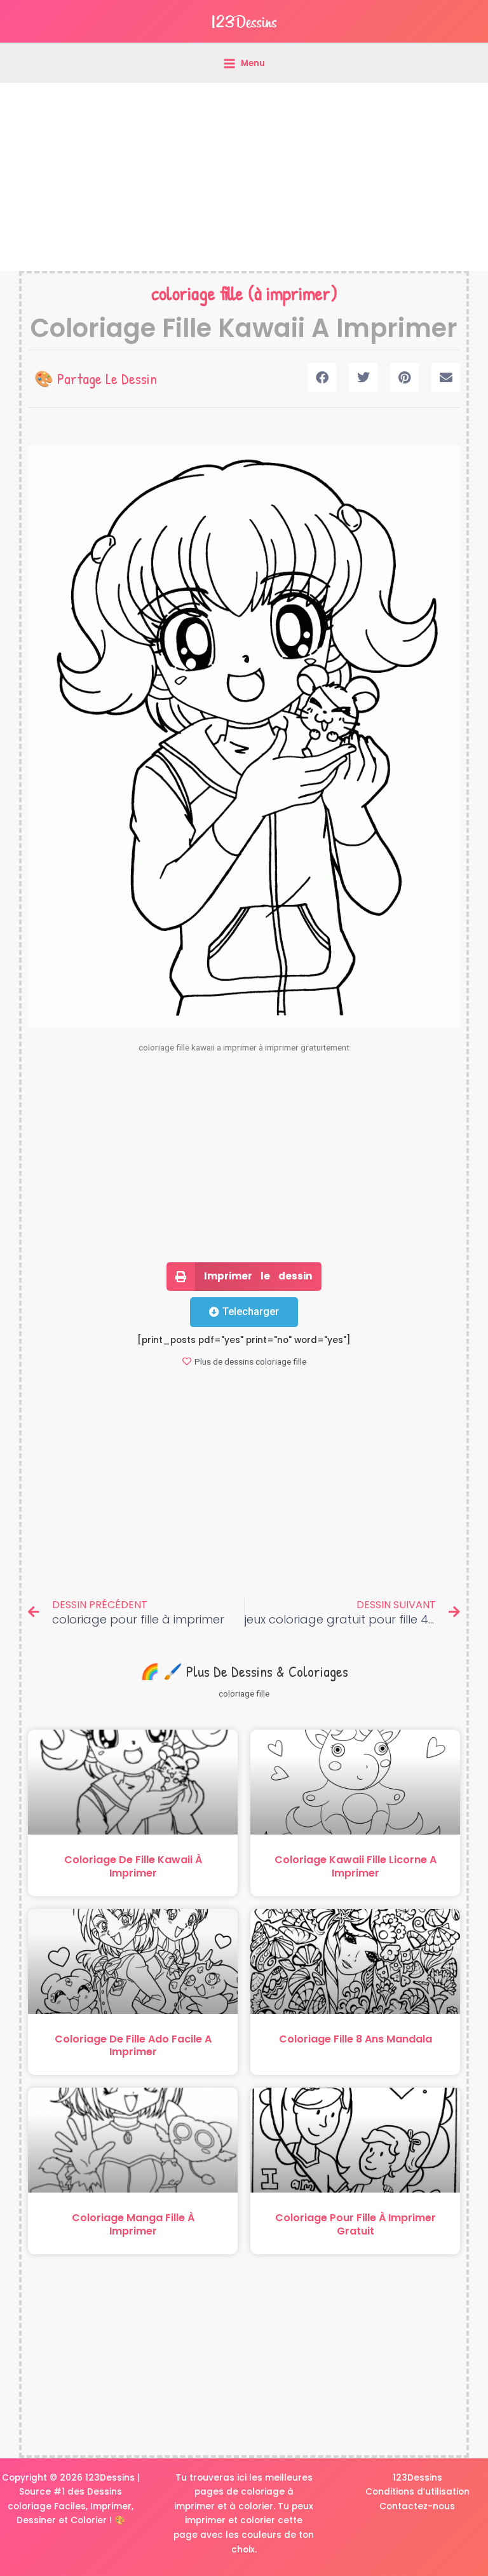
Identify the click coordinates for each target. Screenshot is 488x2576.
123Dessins (417, 2478)
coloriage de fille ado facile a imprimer (133, 2046)
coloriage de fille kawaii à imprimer (133, 1866)
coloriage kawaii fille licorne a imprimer (356, 1866)
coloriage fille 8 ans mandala (356, 2039)
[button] (322, 377)
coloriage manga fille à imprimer (133, 2224)
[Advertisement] (244, 177)
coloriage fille (197, 293)
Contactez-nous (417, 2506)
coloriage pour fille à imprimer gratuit (356, 2224)
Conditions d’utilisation (417, 2492)
